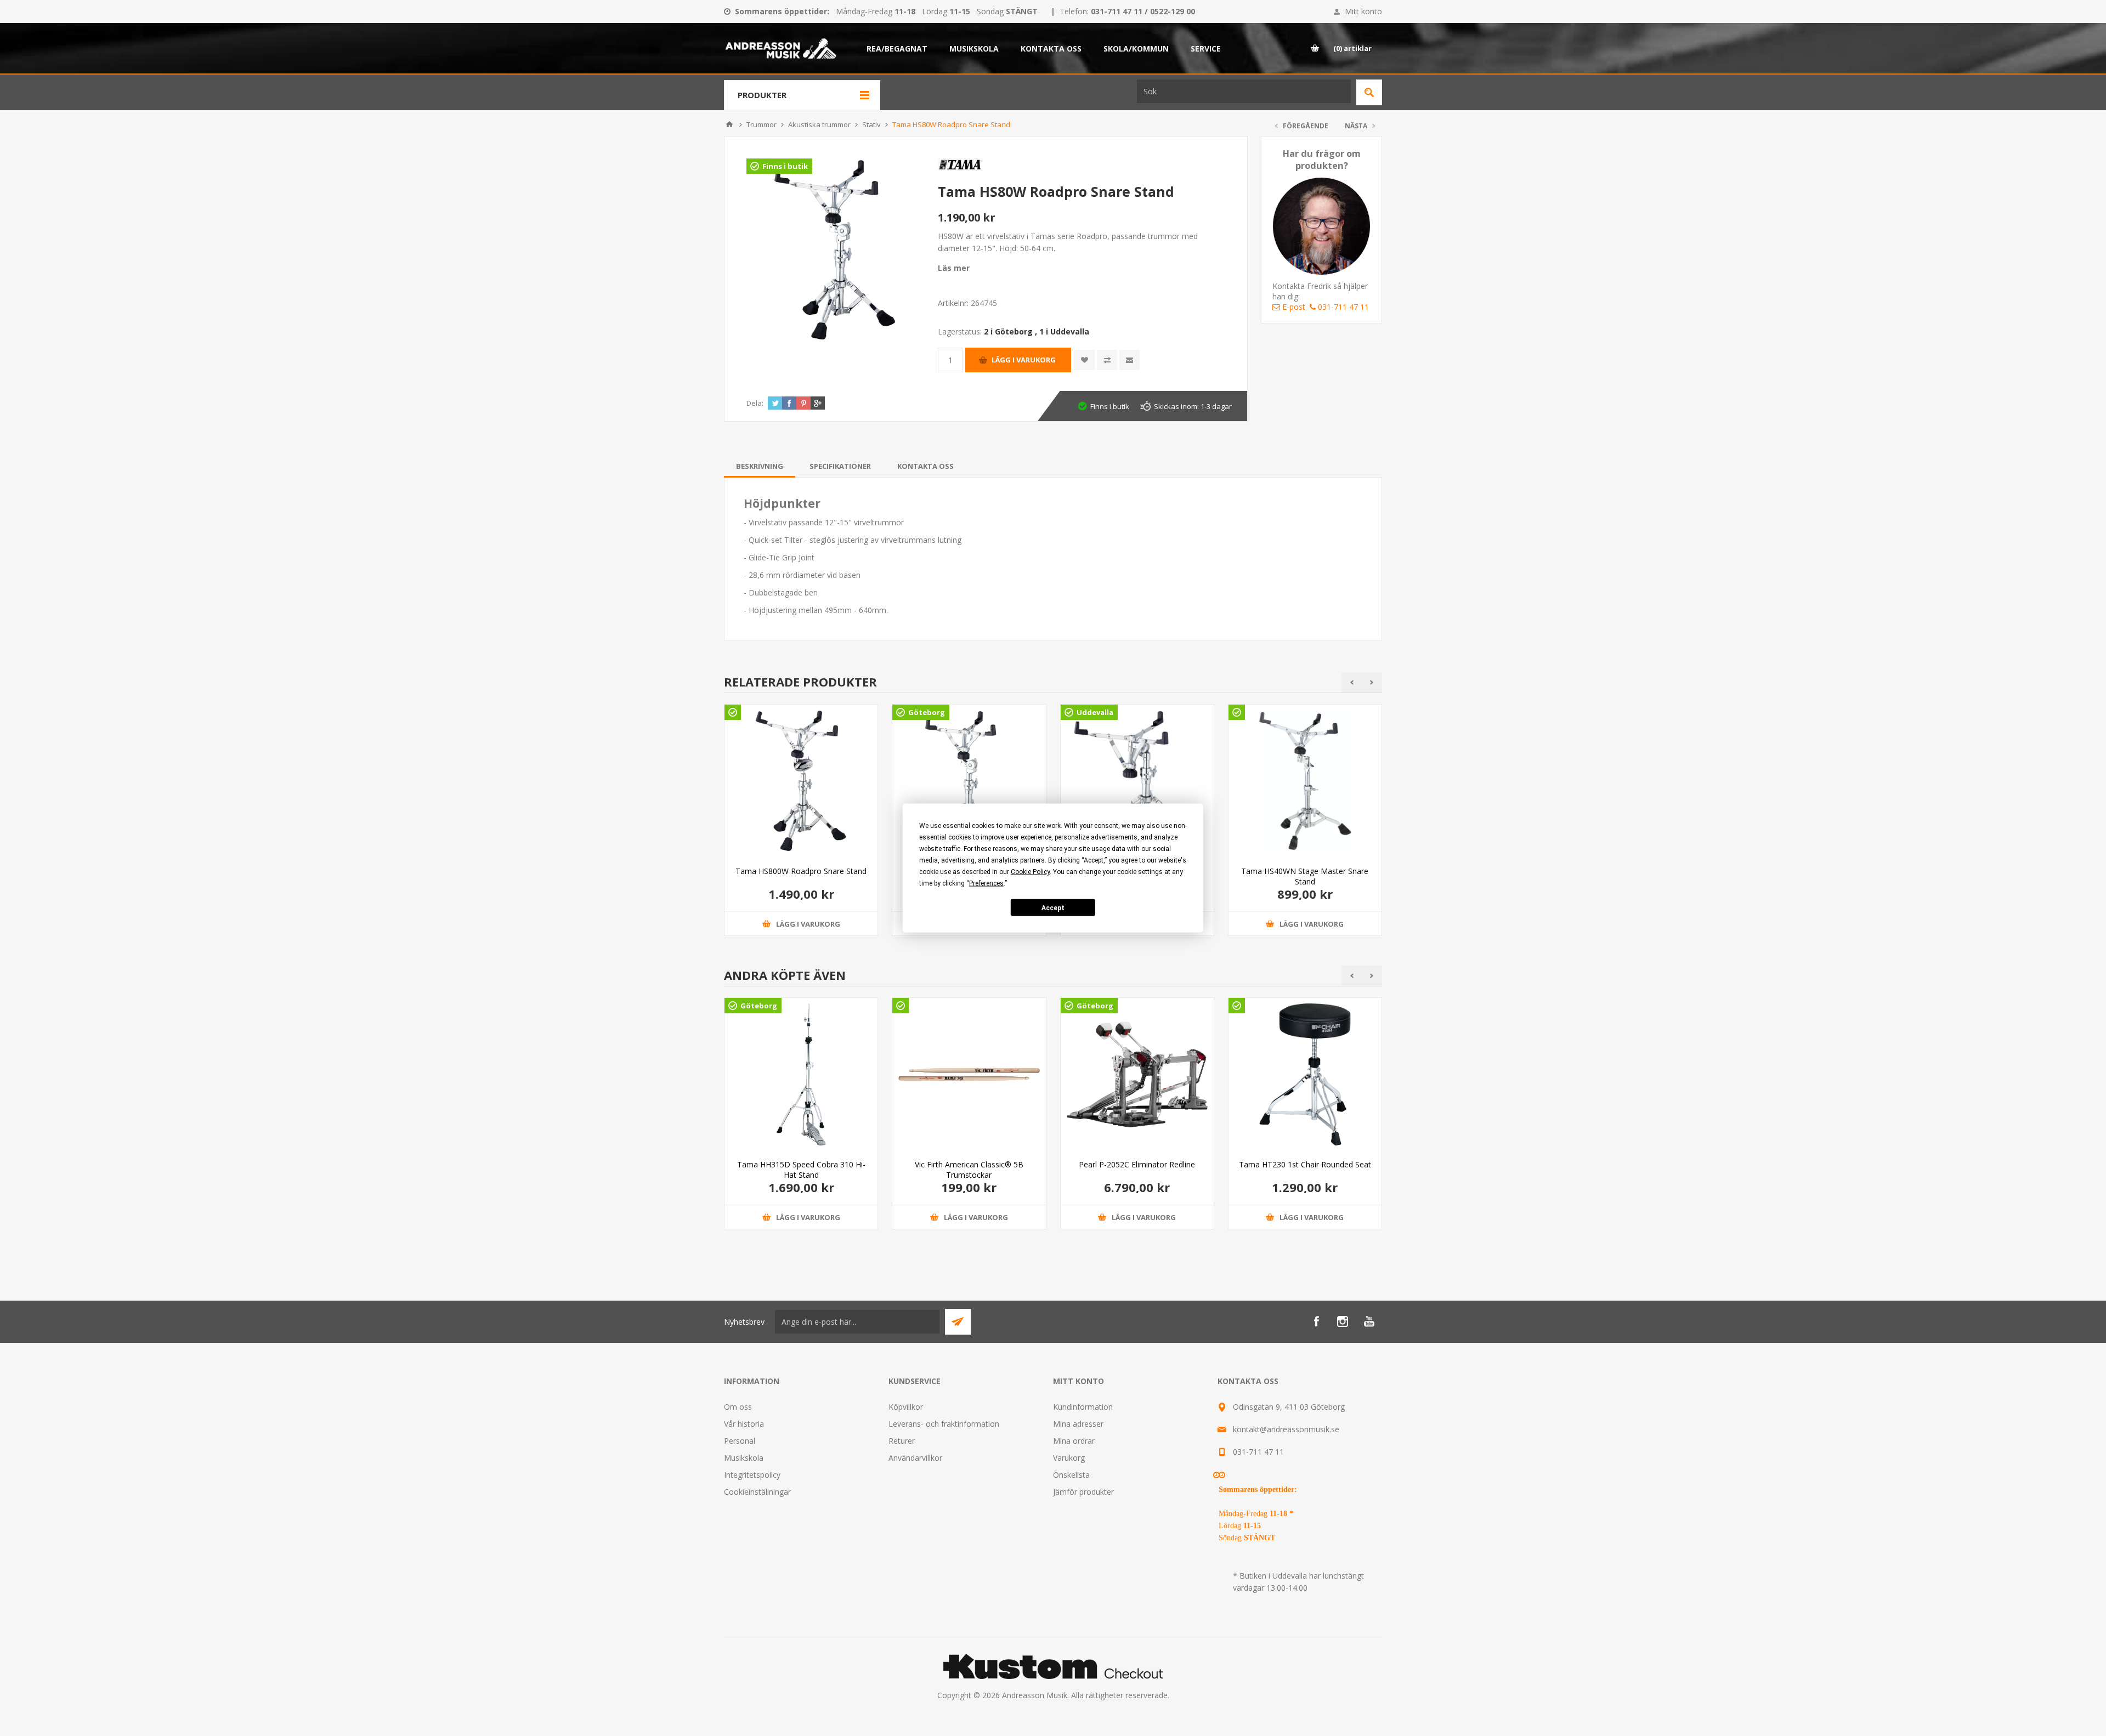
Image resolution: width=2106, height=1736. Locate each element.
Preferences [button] (986, 883)
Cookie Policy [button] (1030, 872)
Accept (1053, 907)
